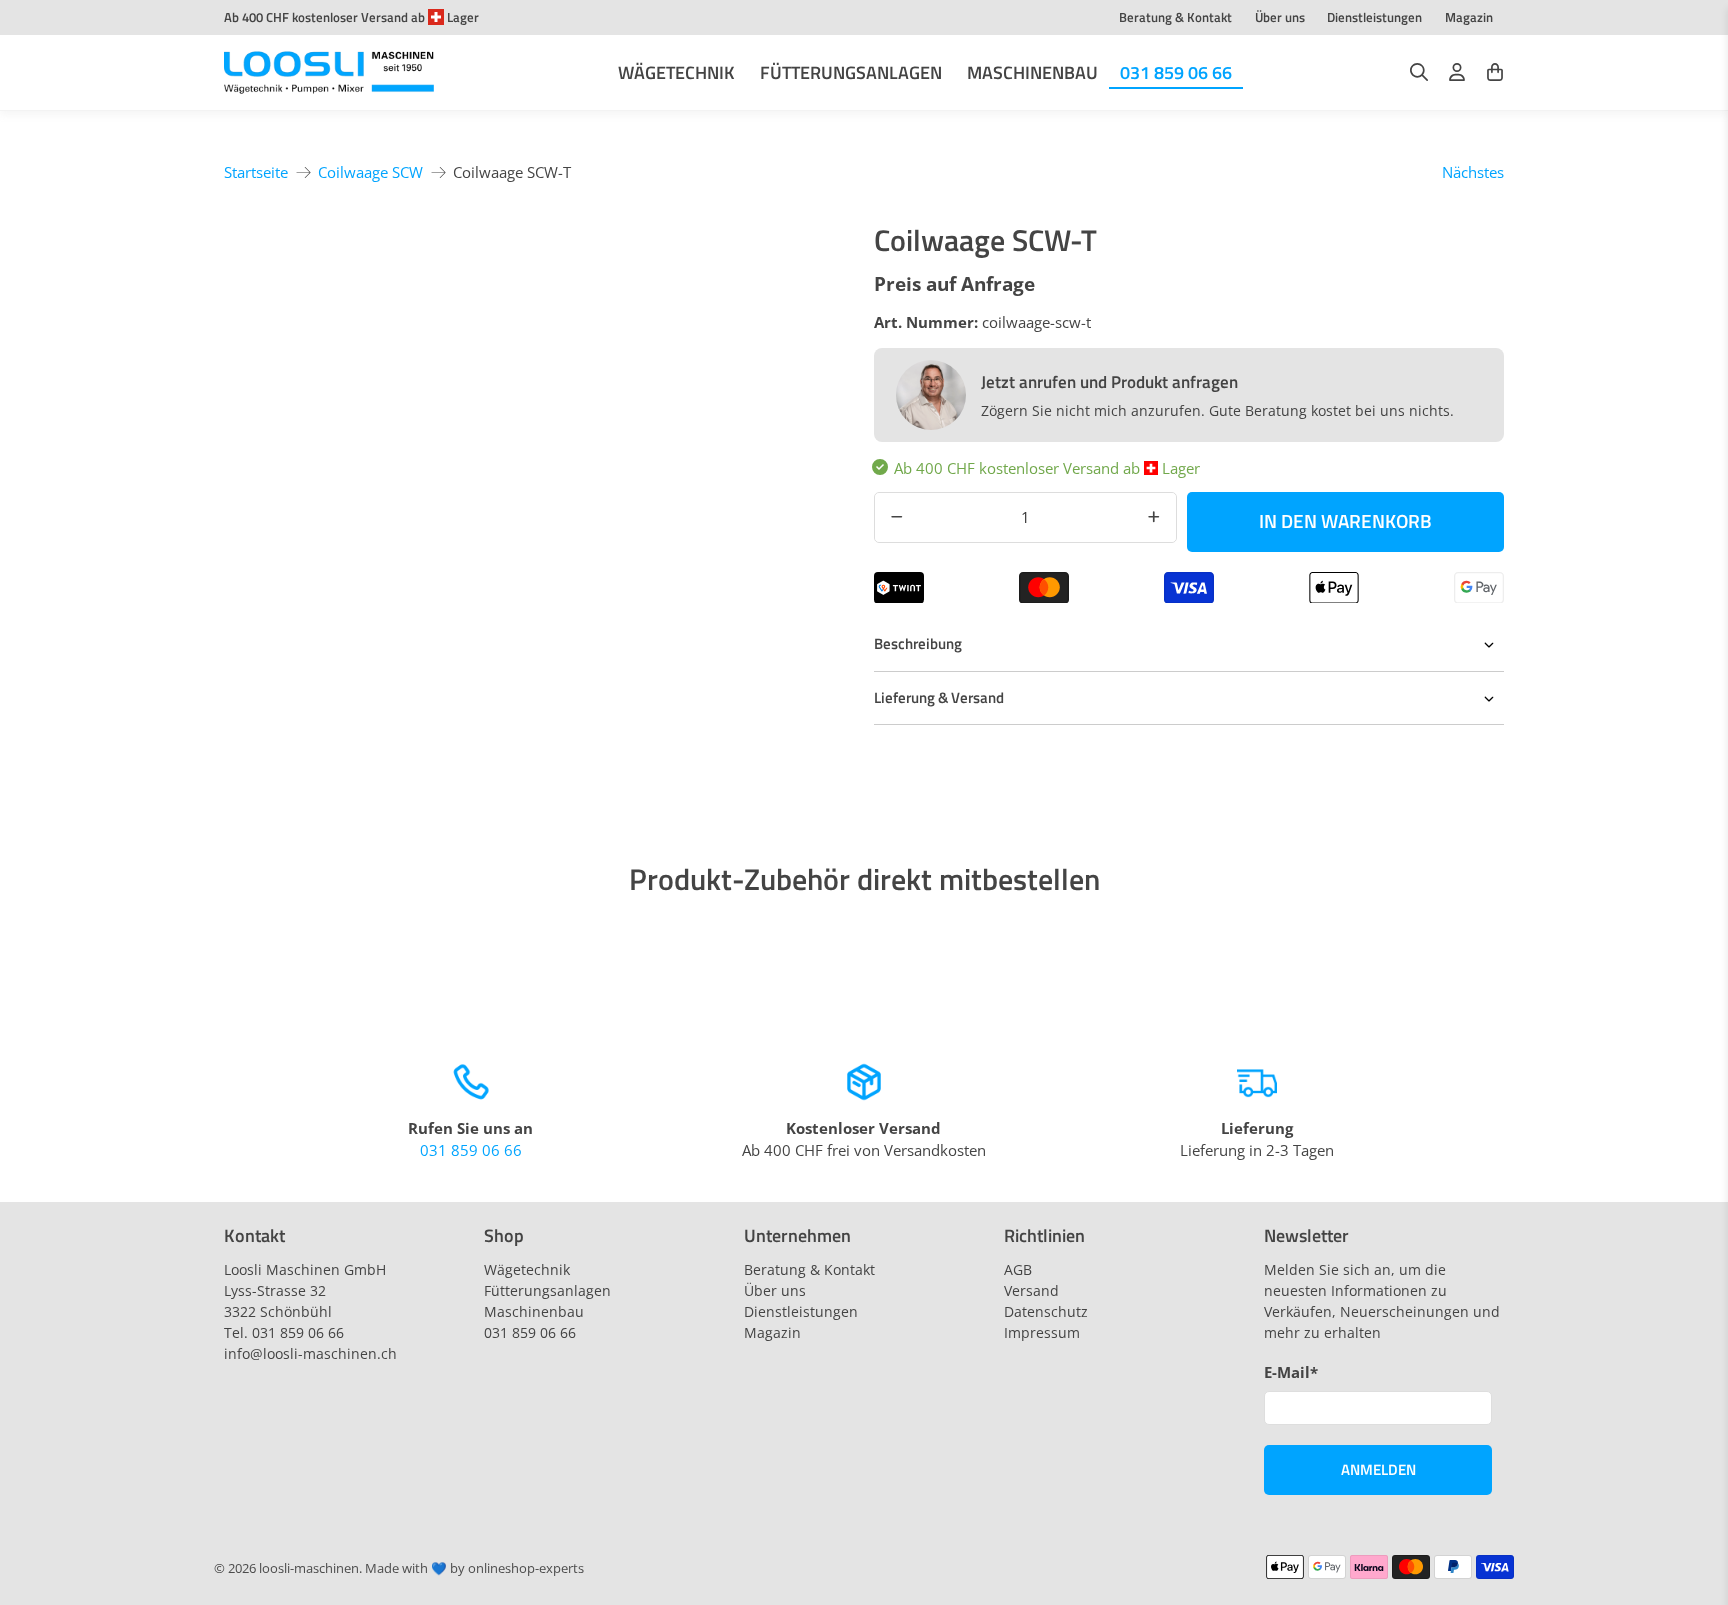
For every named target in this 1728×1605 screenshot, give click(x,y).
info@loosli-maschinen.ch (310, 1353)
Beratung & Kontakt (1175, 17)
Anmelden (1378, 1469)
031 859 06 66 (1176, 72)
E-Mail (1291, 1372)
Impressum (1042, 1332)
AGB (1018, 1269)
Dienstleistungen (1374, 17)
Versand (1031, 1290)
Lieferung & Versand (939, 697)
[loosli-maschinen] (329, 73)
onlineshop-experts (526, 1568)
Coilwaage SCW (370, 172)
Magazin (1469, 17)
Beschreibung (918, 643)
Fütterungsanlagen (851, 72)
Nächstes (1473, 172)
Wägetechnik (676, 72)
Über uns (1280, 17)
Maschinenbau (1032, 72)
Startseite (256, 172)
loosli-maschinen (309, 1568)
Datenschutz (1046, 1311)
